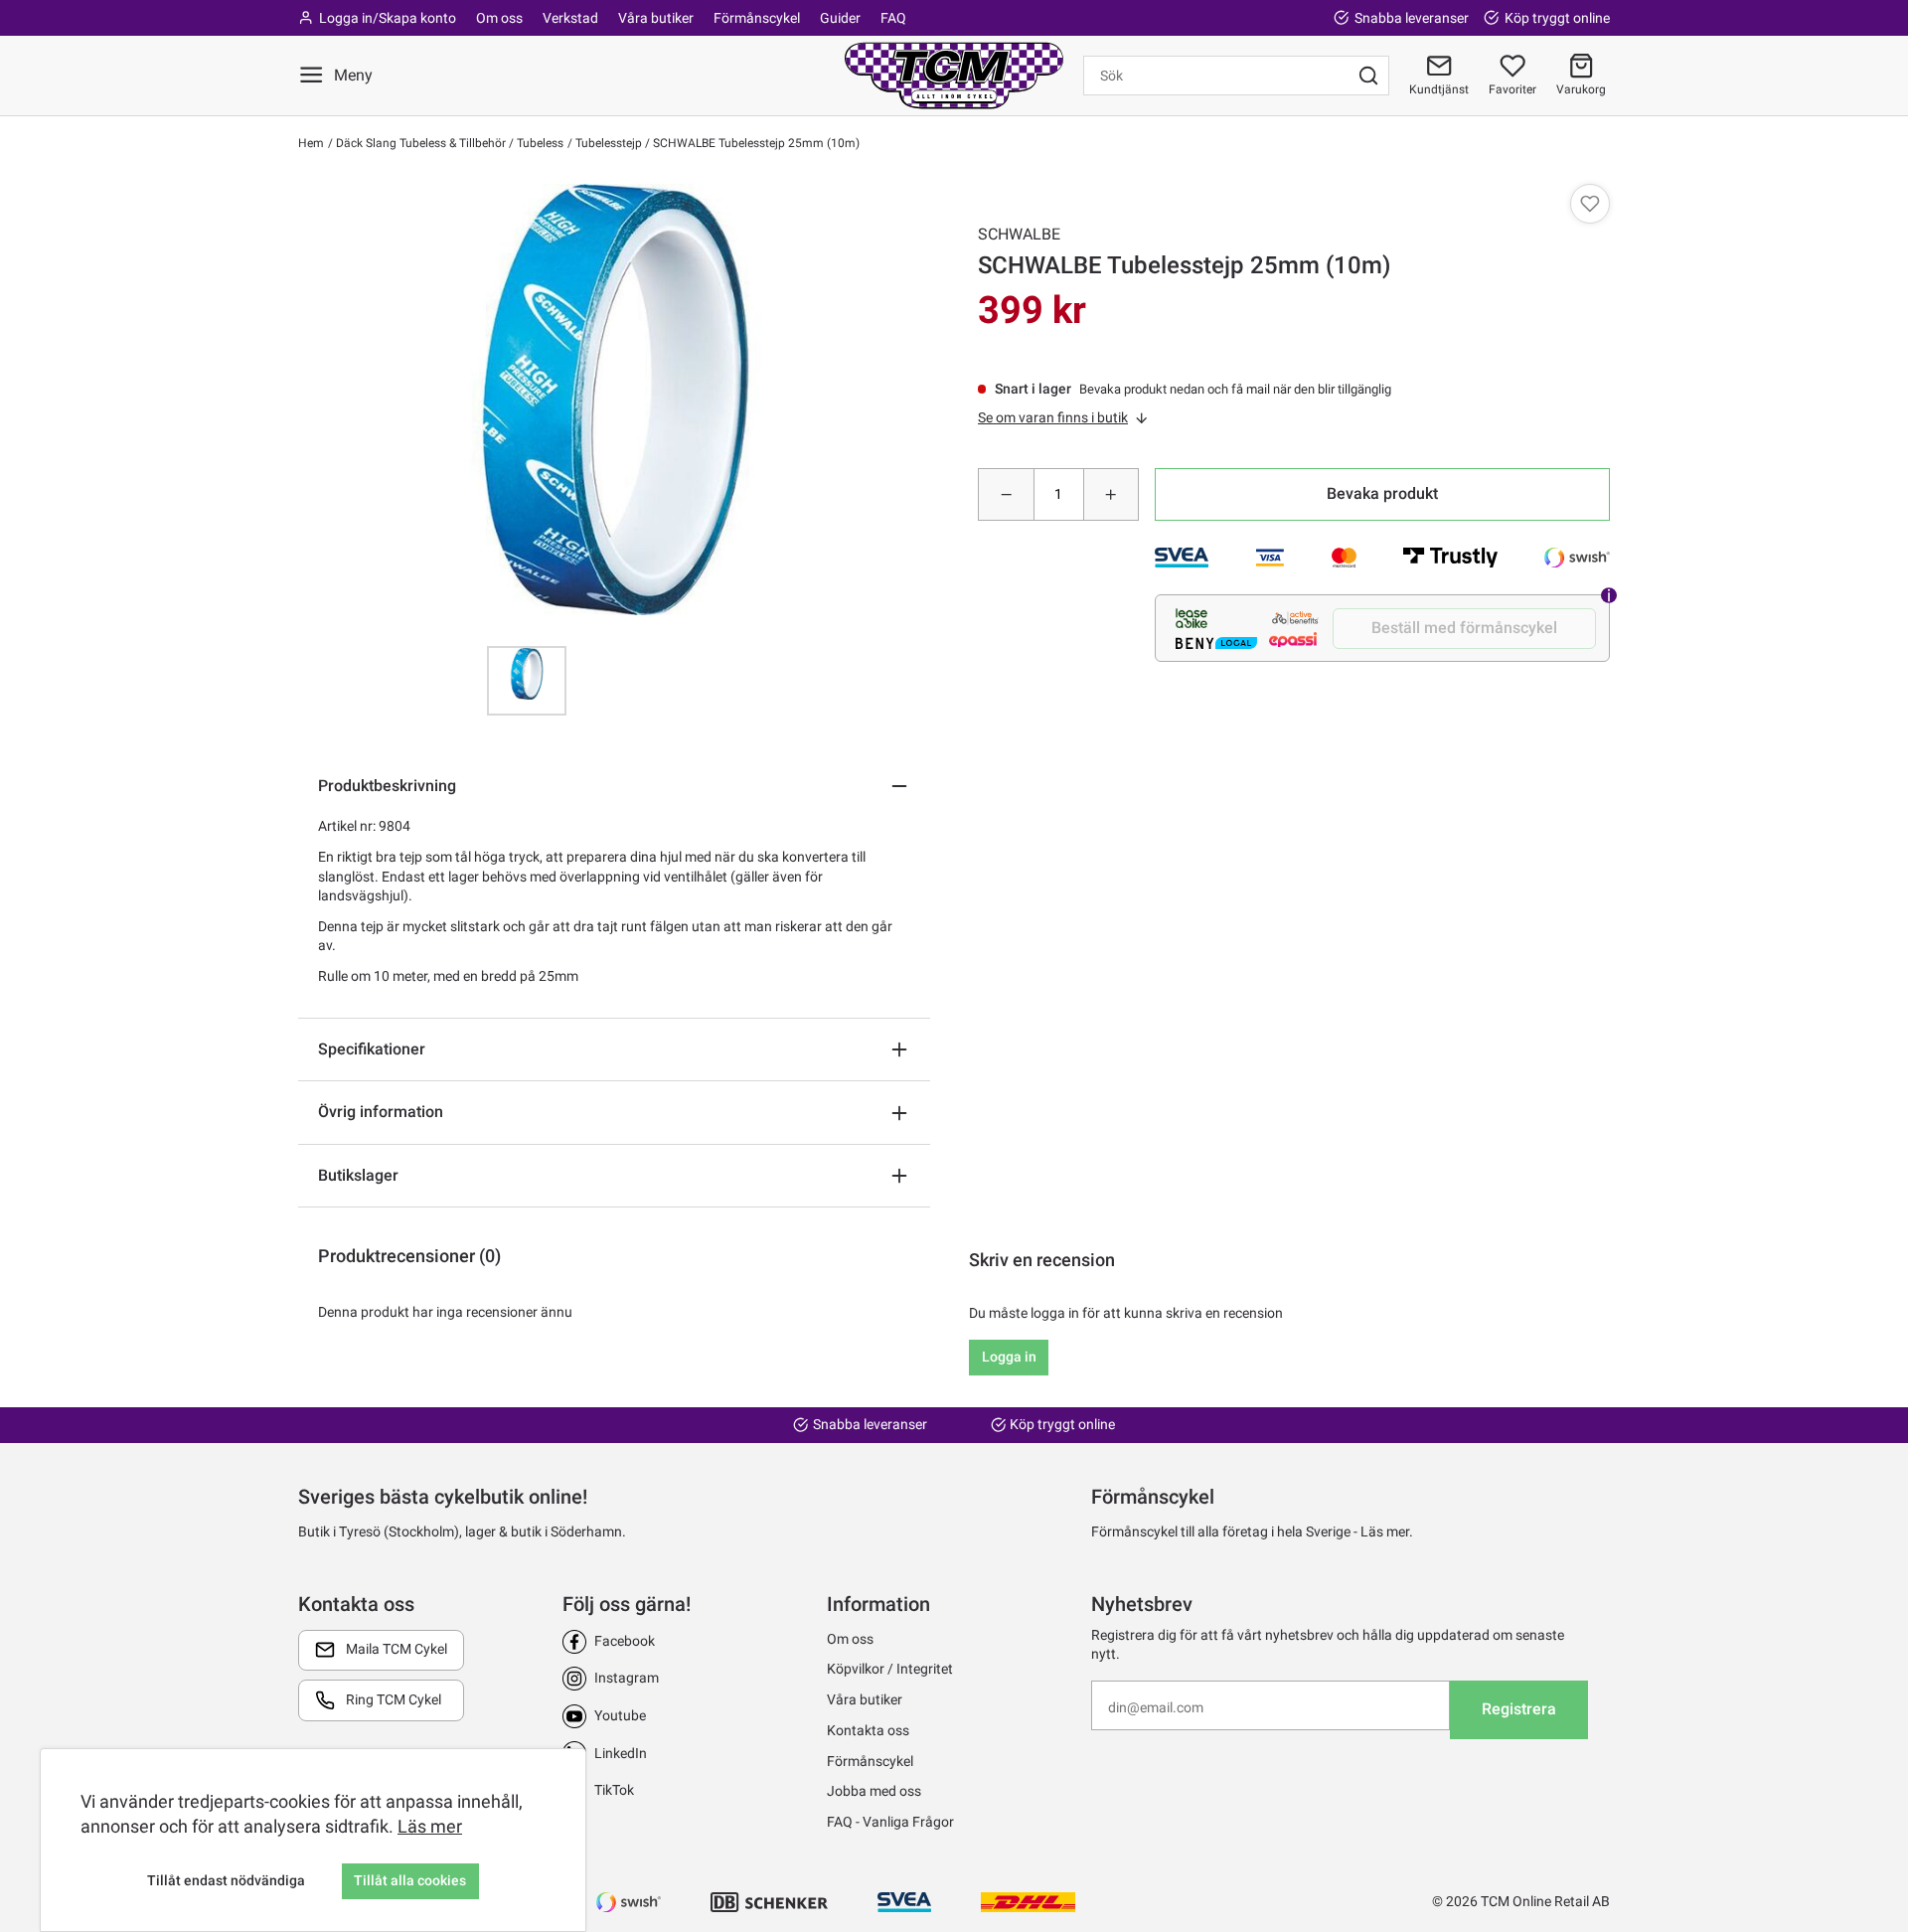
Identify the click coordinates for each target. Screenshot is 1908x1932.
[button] (1581, 76)
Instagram (627, 1678)
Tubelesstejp (607, 143)
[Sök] (1368, 76)
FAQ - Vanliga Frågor (890, 1822)
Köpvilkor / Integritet (890, 1669)
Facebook (625, 1641)
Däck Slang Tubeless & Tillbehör (419, 143)
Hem (311, 143)
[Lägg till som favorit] (1590, 204)
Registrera (1519, 1709)
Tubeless (539, 143)
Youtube (620, 1715)
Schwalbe (1019, 234)
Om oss (499, 18)
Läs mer (430, 1826)
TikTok (614, 1790)
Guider (840, 18)
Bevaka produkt (1382, 493)
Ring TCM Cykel (394, 1699)
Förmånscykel (757, 18)
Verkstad (570, 18)
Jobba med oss (874, 1791)
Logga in (1009, 1357)
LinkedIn (621, 1753)
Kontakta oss (868, 1730)
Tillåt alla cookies (410, 1880)
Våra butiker (656, 18)
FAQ (893, 18)
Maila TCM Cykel (397, 1649)
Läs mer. (1387, 1531)
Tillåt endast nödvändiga (226, 1880)
